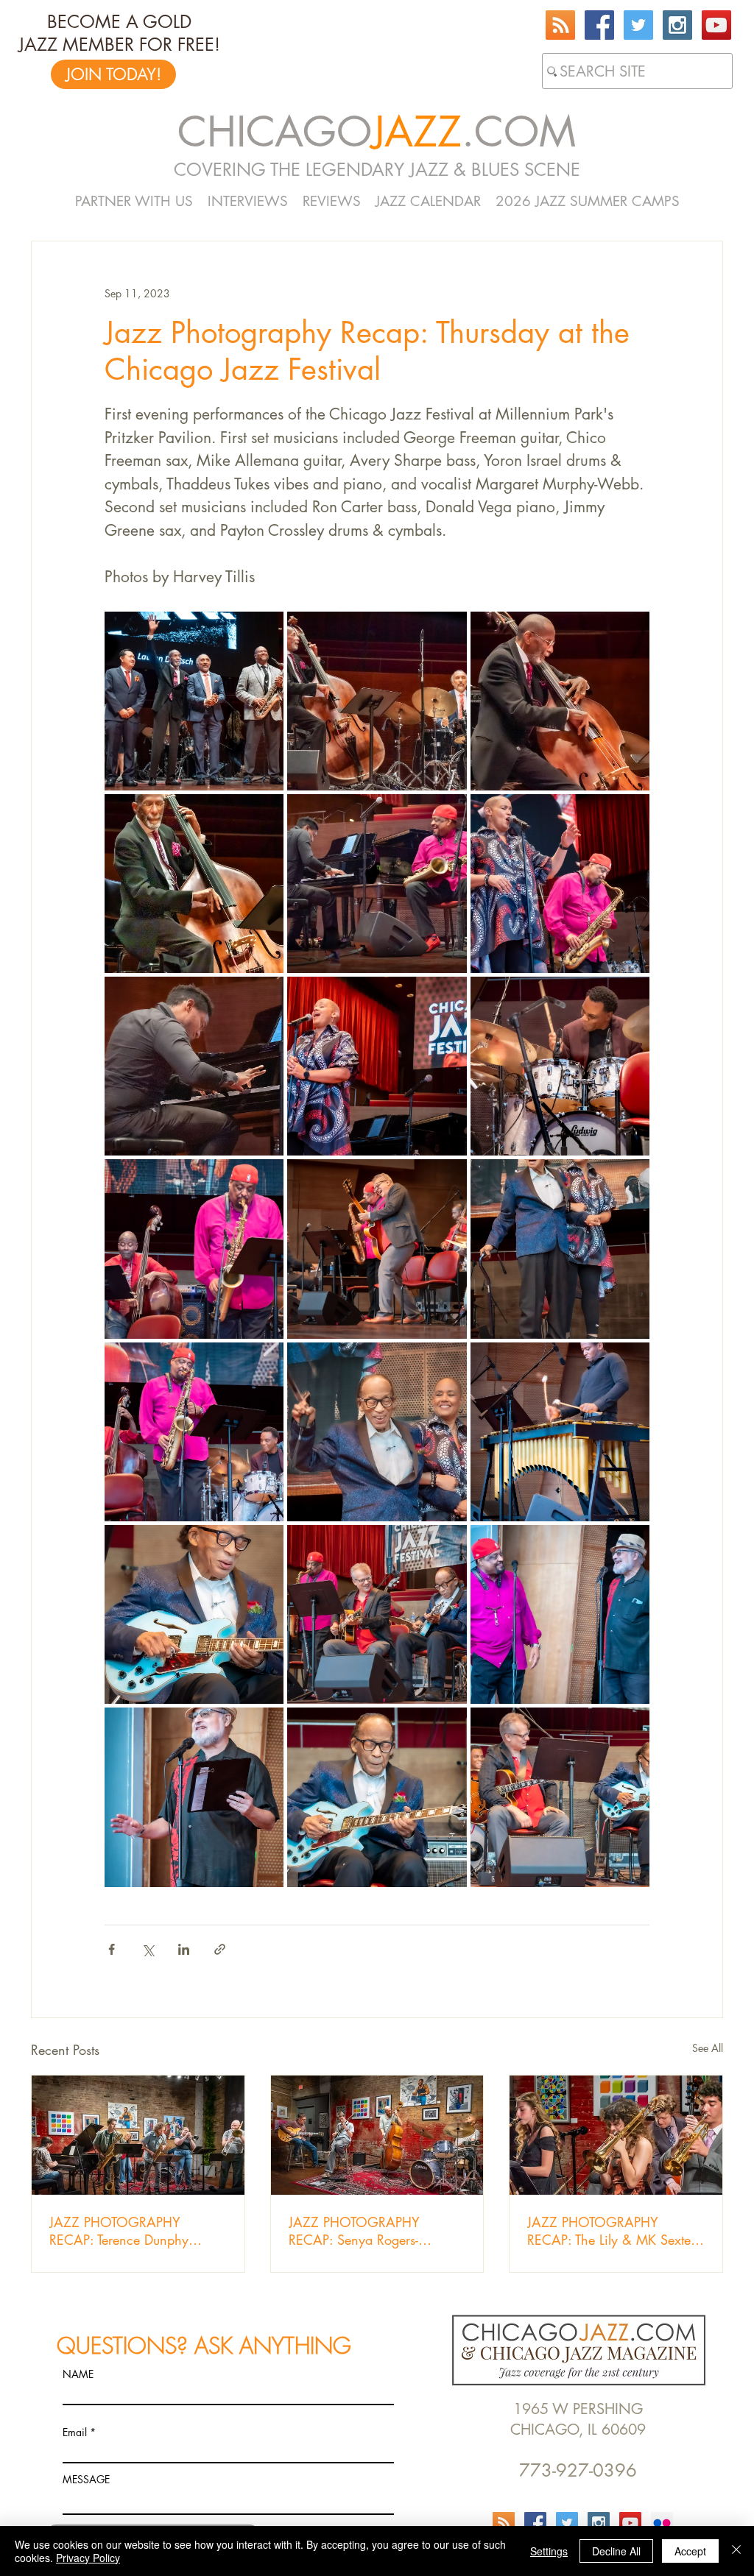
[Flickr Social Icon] (662, 2523)
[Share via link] (220, 1949)
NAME (78, 2374)
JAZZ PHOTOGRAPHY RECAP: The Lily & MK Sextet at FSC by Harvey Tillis (610, 2231)
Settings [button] (549, 2551)
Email (75, 2432)
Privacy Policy (88, 2558)
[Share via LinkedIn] (184, 1949)
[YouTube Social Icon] (716, 25)
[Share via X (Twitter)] (148, 1949)
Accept (690, 2551)
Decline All (616, 2551)
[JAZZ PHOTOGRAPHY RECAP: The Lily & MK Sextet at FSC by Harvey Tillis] (616, 2135)
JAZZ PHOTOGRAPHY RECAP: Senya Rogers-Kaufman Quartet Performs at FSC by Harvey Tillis (371, 2231)
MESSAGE (86, 2480)
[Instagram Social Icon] (677, 25)
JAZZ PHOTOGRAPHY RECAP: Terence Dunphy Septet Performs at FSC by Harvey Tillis (123, 2231)
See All (708, 2048)
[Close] (736, 2551)
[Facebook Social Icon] (599, 25)
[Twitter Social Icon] (638, 25)
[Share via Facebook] (112, 1949)
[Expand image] (194, 701)
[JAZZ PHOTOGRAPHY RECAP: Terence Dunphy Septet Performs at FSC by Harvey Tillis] (138, 2135)
